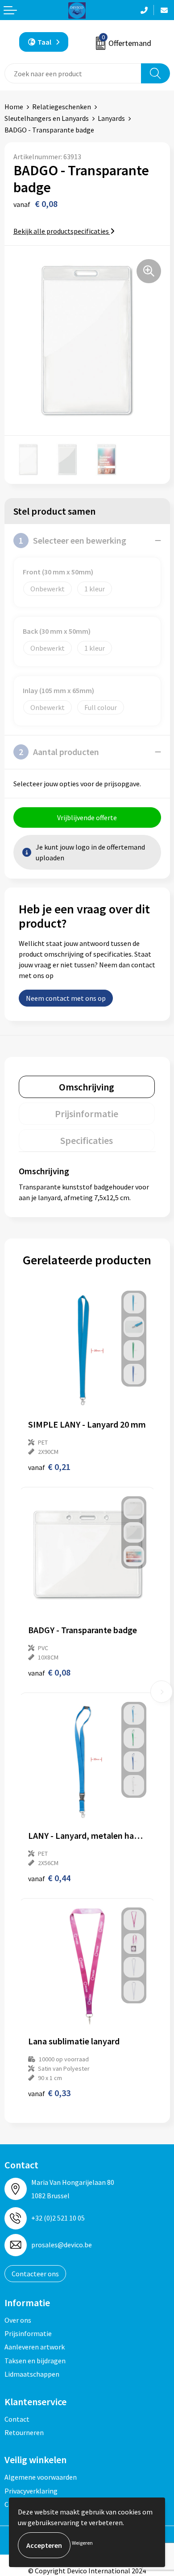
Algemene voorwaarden (41, 2477)
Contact (17, 2419)
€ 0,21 (49, 1467)
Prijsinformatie (28, 2333)
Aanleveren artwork (35, 2347)
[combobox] (73, 73)
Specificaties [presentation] (87, 1140)
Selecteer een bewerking (72, 540)
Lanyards (111, 118)
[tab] (87, 1087)
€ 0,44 (49, 1878)
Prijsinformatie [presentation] (87, 1114)
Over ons (18, 2320)
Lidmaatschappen (32, 2374)
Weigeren (82, 2543)
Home (14, 107)
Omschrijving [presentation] (87, 1087)
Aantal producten (59, 752)
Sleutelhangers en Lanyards (47, 118)
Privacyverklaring (31, 2491)
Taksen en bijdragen (35, 2361)
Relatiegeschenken (62, 107)
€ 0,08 (49, 1672)
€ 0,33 (49, 2093)
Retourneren (24, 2432)
